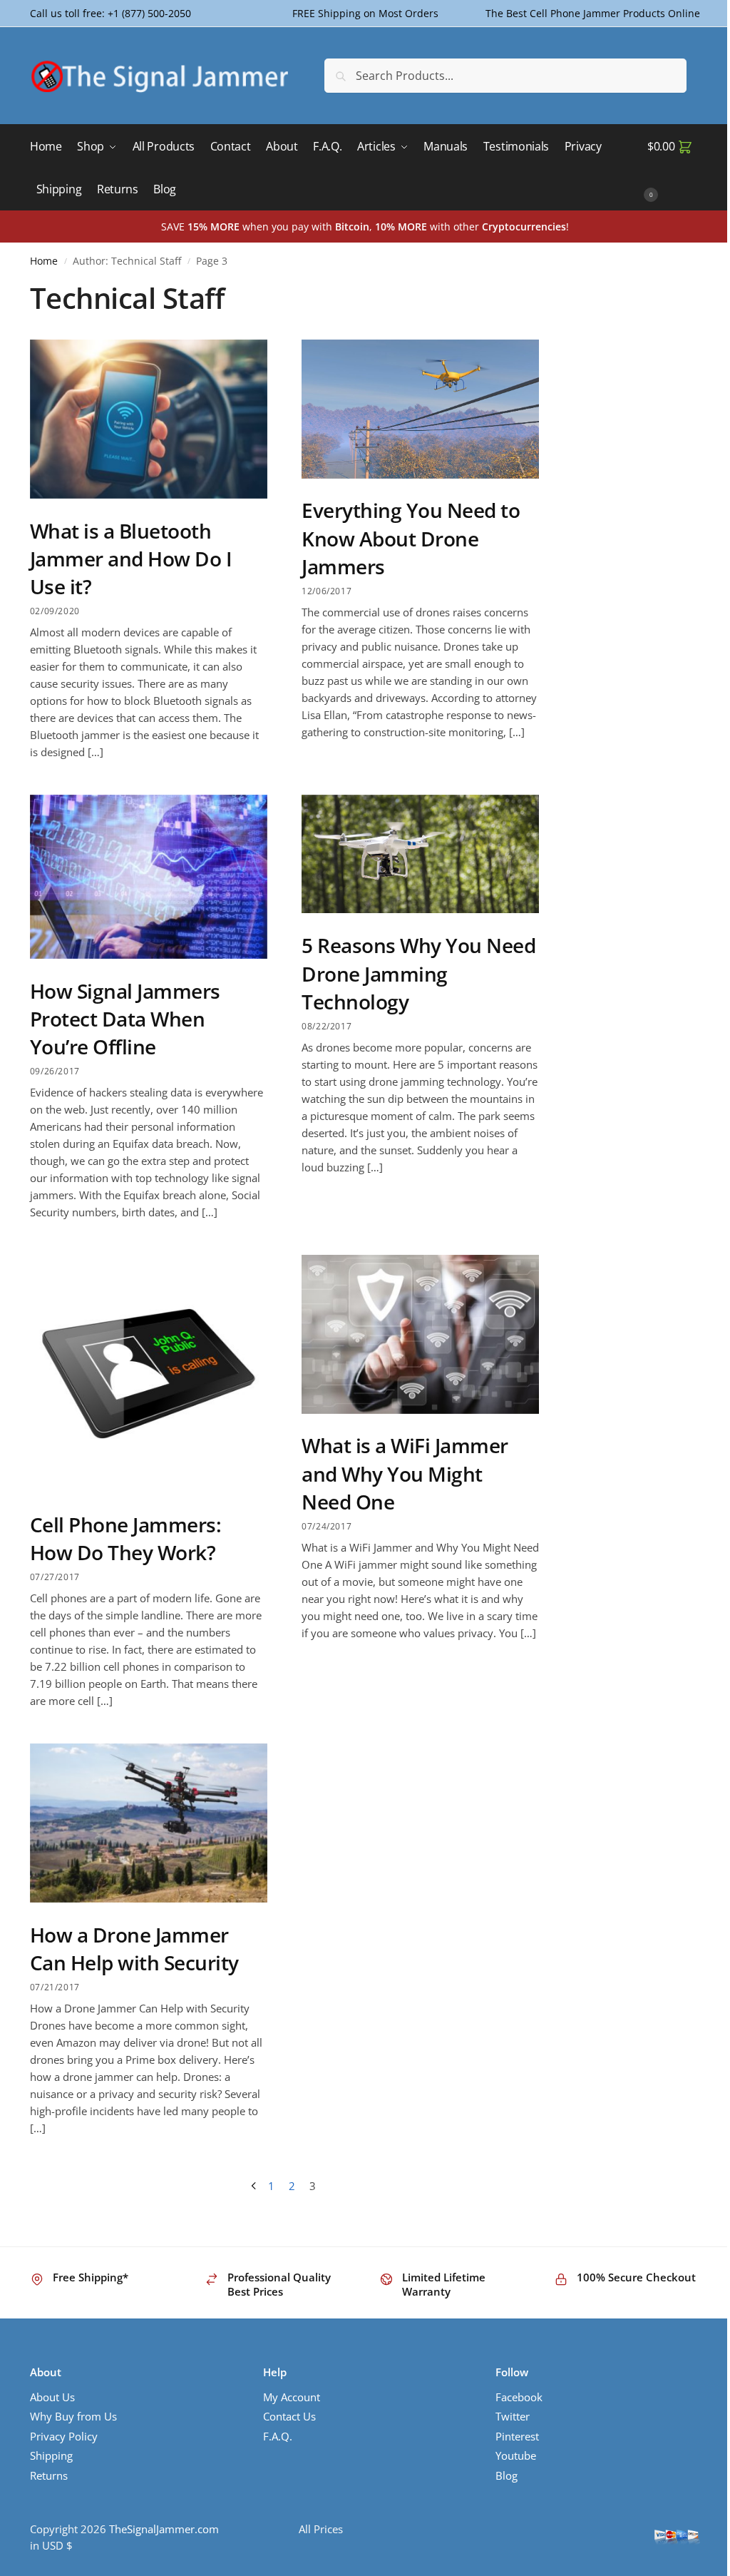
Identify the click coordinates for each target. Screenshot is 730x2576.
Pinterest (517, 2436)
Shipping (51, 2455)
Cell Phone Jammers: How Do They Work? (126, 1538)
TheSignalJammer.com (164, 2529)
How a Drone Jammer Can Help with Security (134, 1949)
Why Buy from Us (73, 2416)
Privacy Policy (64, 2436)
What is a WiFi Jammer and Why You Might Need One (405, 1473)
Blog (507, 2475)
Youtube (516, 2455)
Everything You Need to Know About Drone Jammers (411, 538)
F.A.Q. (278, 2436)
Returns (49, 2475)
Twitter (513, 2416)
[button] (674, 168)
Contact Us (289, 2416)
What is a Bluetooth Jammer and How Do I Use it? (131, 559)
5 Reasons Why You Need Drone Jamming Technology (418, 973)
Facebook (519, 2397)
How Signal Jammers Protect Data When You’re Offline (125, 1019)
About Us (52, 2397)
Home (44, 261)
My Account (292, 2397)
